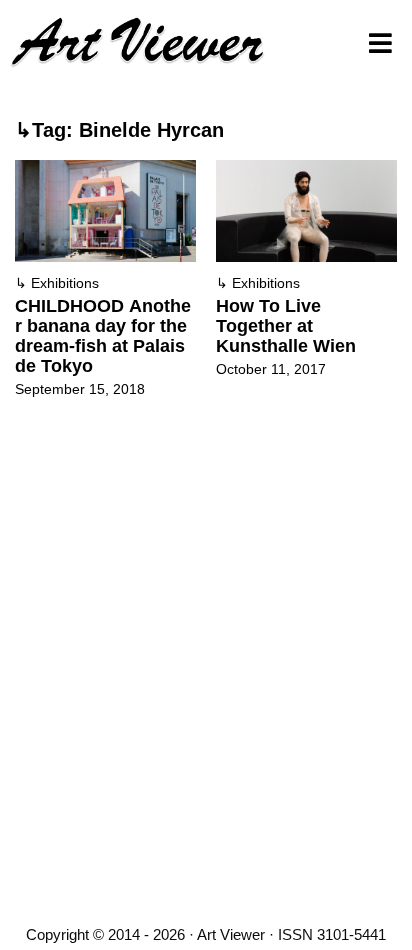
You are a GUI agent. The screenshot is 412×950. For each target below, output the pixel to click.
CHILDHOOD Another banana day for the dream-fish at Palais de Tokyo (103, 336)
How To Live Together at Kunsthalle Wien (286, 326)
